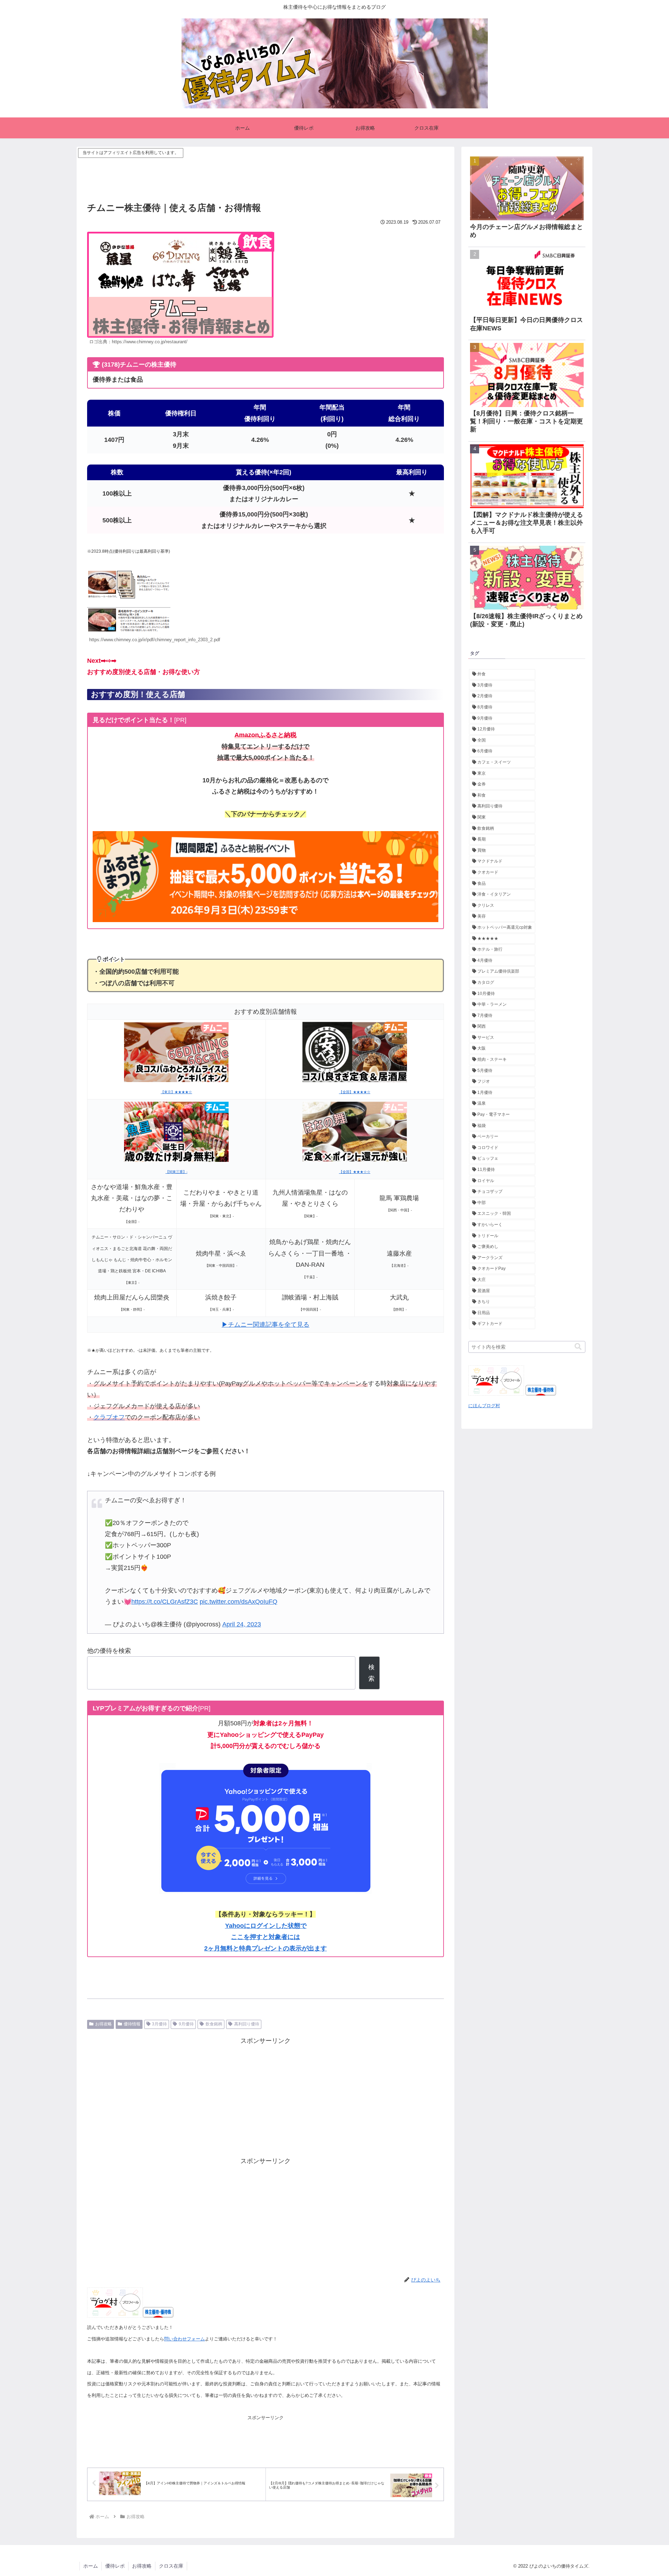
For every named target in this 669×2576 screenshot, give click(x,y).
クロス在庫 (171, 2566)
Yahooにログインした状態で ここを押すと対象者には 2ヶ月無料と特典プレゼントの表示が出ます (266, 1937)
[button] (578, 1347)
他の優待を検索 (109, 1651)
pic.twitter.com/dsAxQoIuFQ (239, 1602)
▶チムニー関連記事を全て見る (266, 1325)
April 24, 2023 (242, 1624)
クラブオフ (109, 1417)
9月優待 (186, 2024)
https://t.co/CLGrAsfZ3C (165, 1602)
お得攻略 (103, 2024)
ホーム (91, 2566)
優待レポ (115, 2566)
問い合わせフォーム (184, 2339)
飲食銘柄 (214, 2024)
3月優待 (159, 2024)
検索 (371, 1673)
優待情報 (132, 2024)
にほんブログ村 (484, 1406)
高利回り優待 (247, 2024)
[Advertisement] (266, 175)
